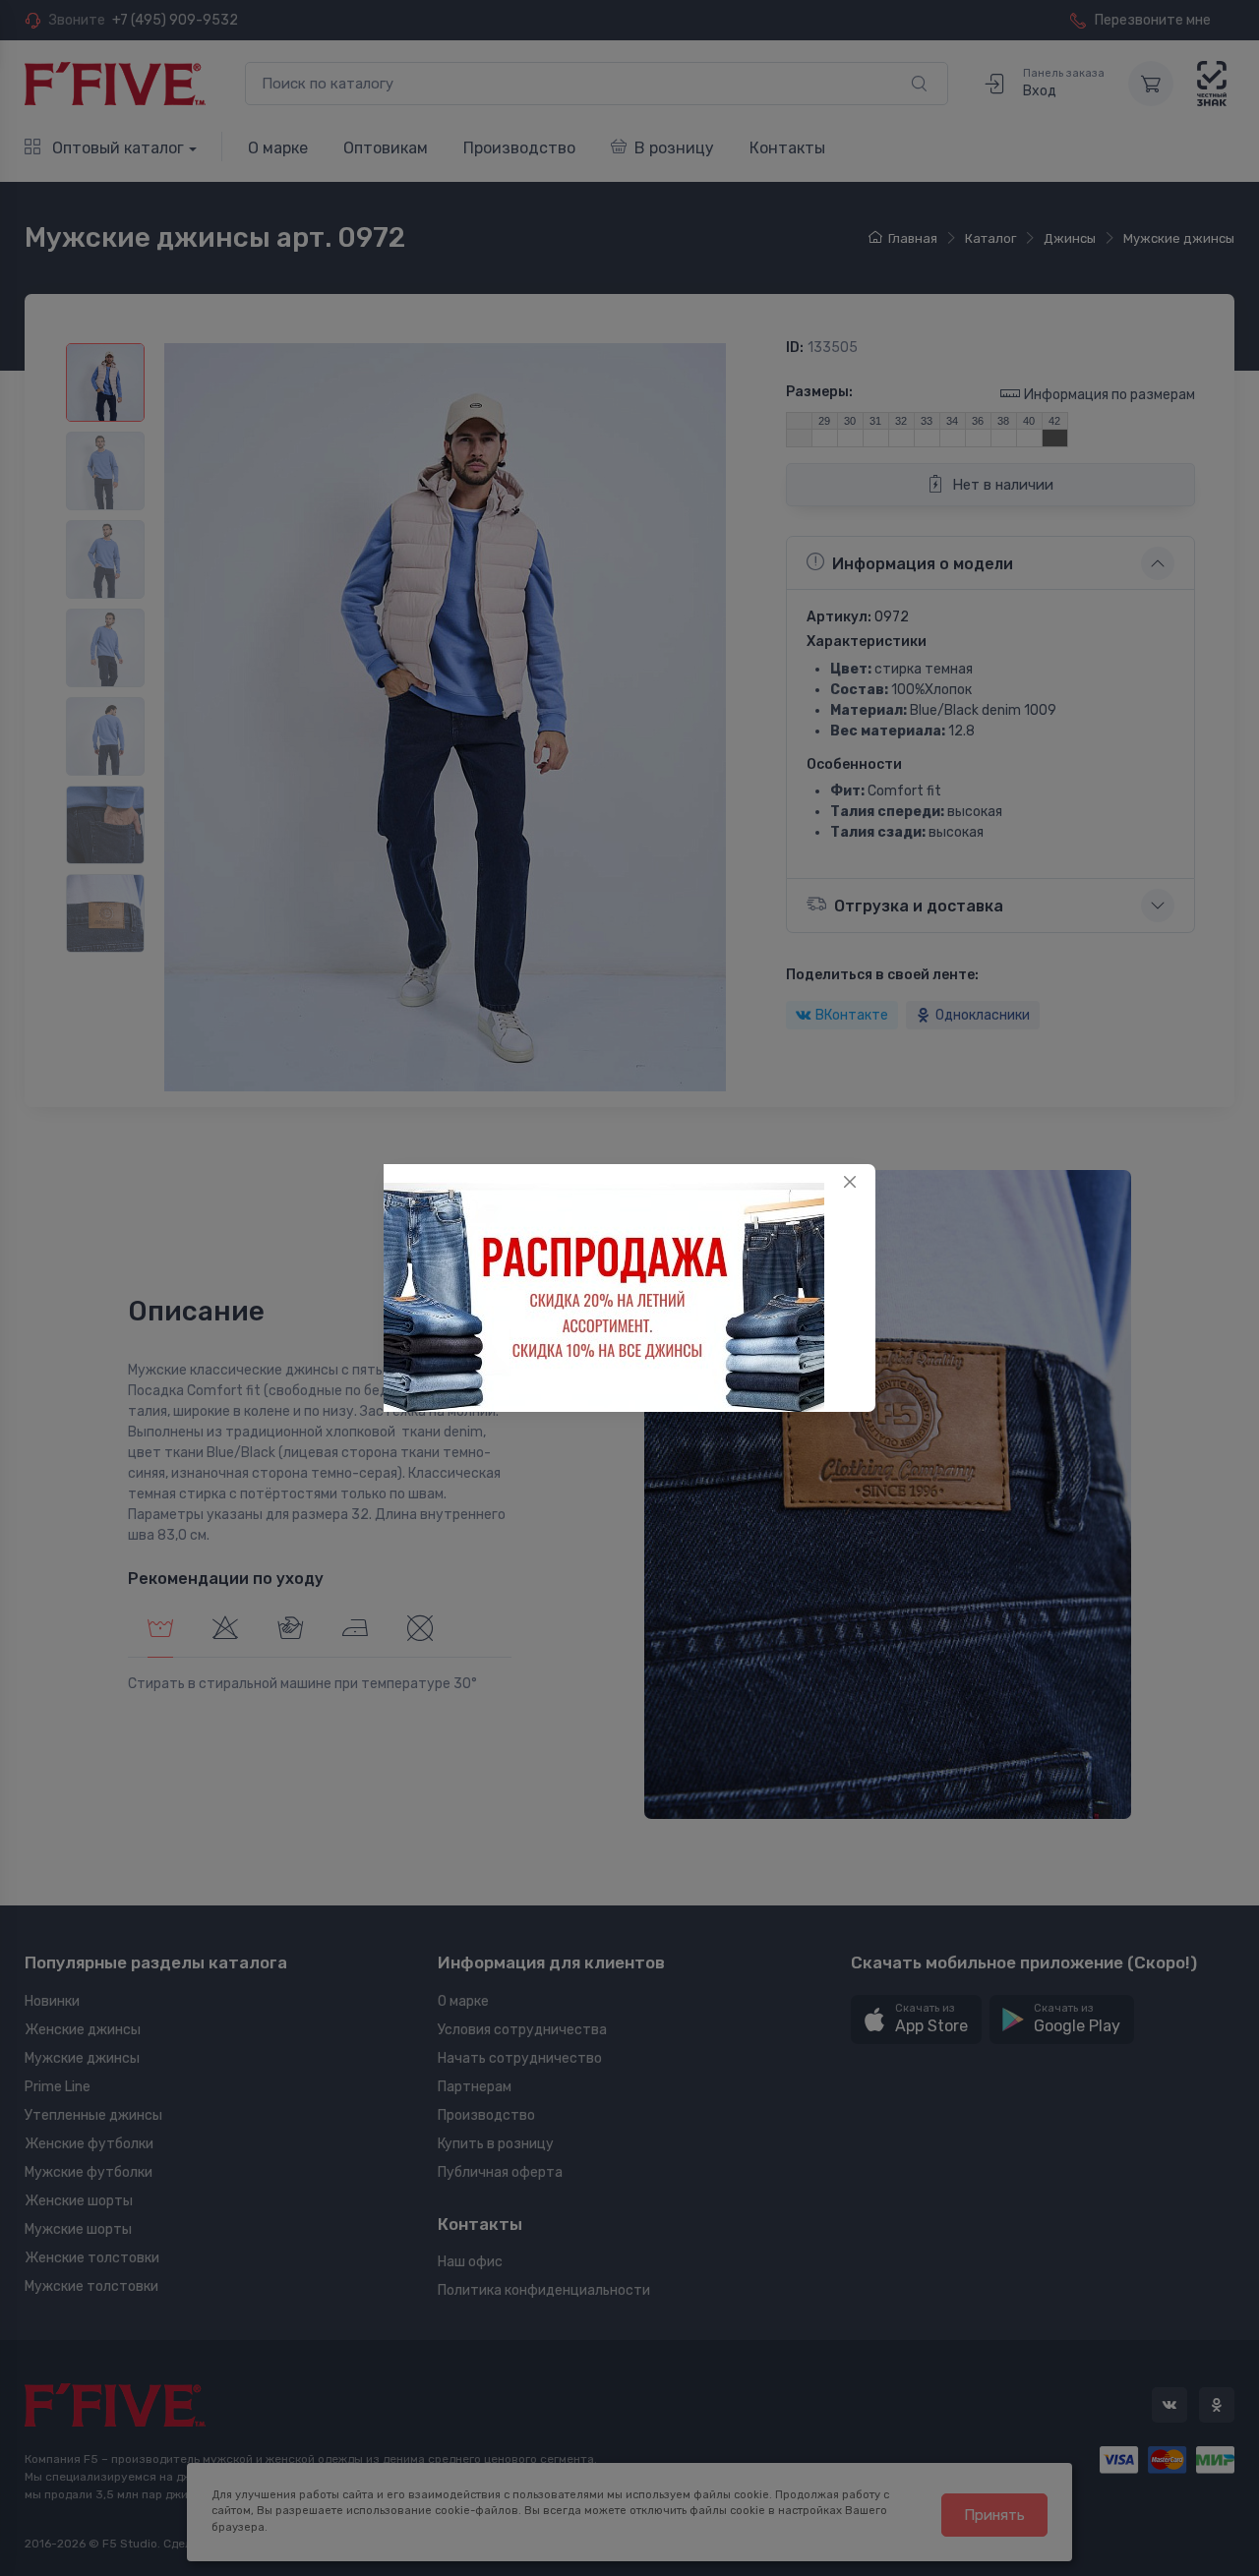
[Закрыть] (850, 1182)
